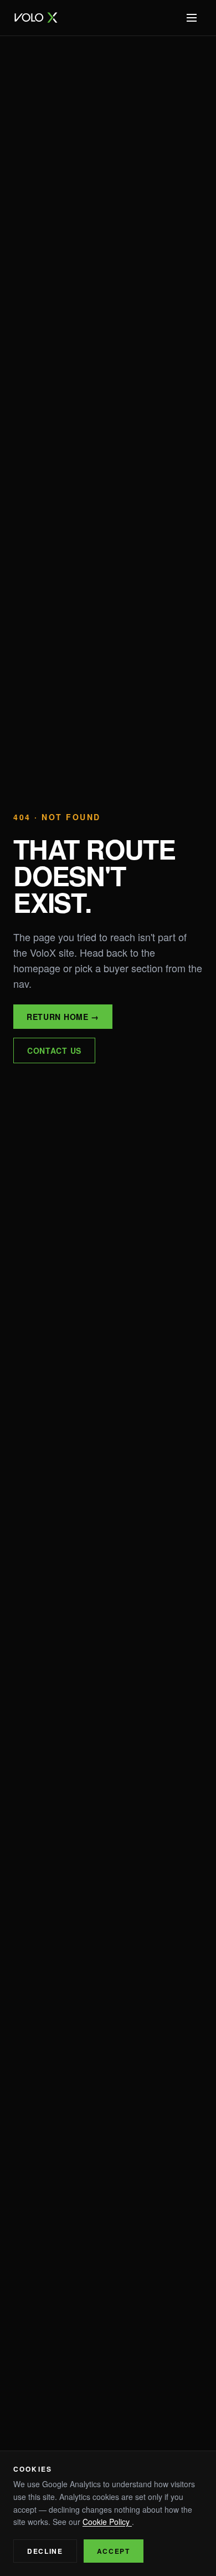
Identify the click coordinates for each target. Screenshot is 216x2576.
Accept (114, 2551)
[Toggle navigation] (192, 18)
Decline (45, 2551)
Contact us (54, 1050)
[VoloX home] (36, 18)
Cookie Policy (107, 2522)
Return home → (63, 1017)
